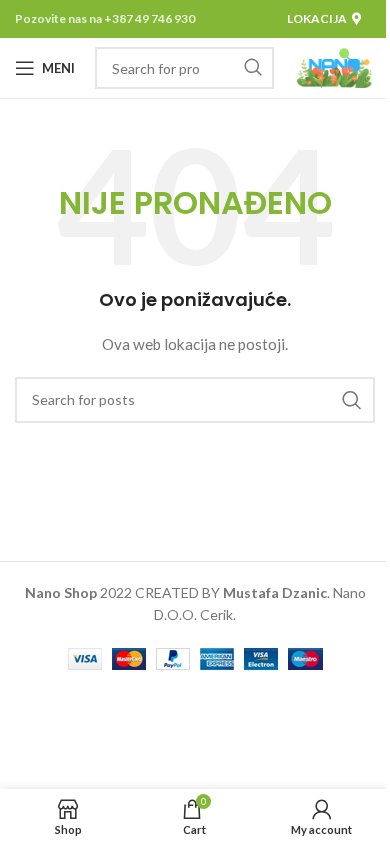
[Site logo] (334, 66)
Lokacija (317, 18)
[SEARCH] (253, 68)
